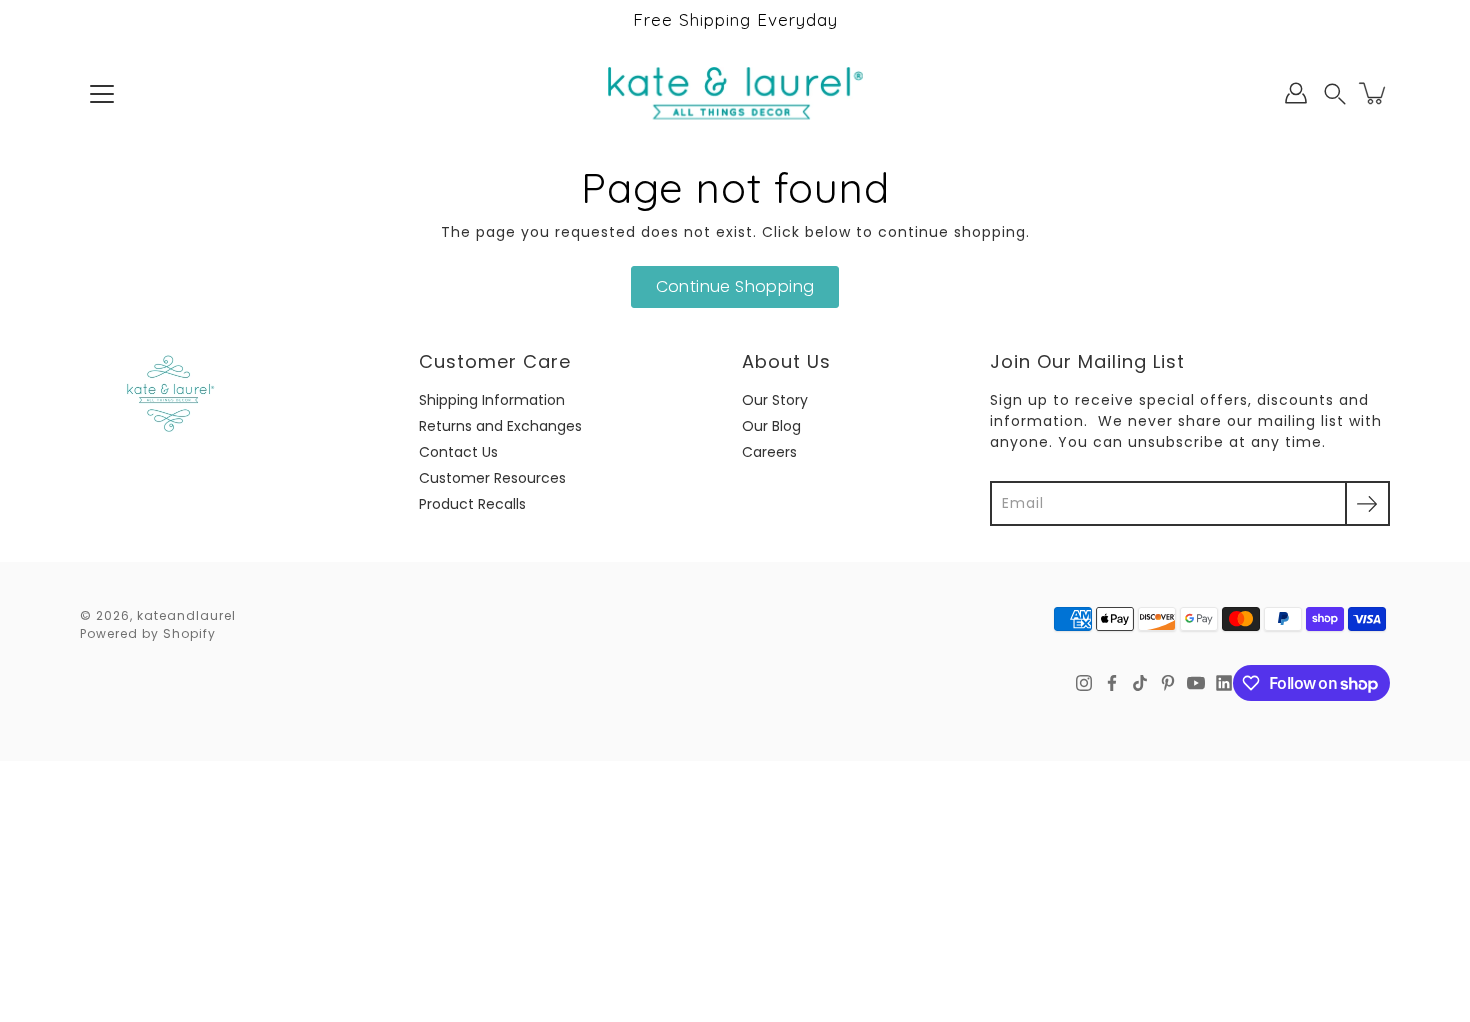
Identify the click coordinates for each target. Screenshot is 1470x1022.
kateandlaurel (186, 615)
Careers (769, 452)
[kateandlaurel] (735, 93)
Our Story (775, 400)
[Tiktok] (1140, 683)
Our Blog (771, 426)
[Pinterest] (1168, 683)
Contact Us (458, 452)
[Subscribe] (1367, 503)
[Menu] (102, 94)
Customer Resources (492, 478)
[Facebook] (1112, 683)
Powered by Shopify (148, 633)
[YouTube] (1196, 683)
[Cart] (1374, 93)
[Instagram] (1084, 683)
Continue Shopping (735, 286)
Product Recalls (472, 504)
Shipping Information (492, 400)
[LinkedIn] (1224, 683)
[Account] (1296, 93)
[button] (1335, 93)
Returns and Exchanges (500, 426)
